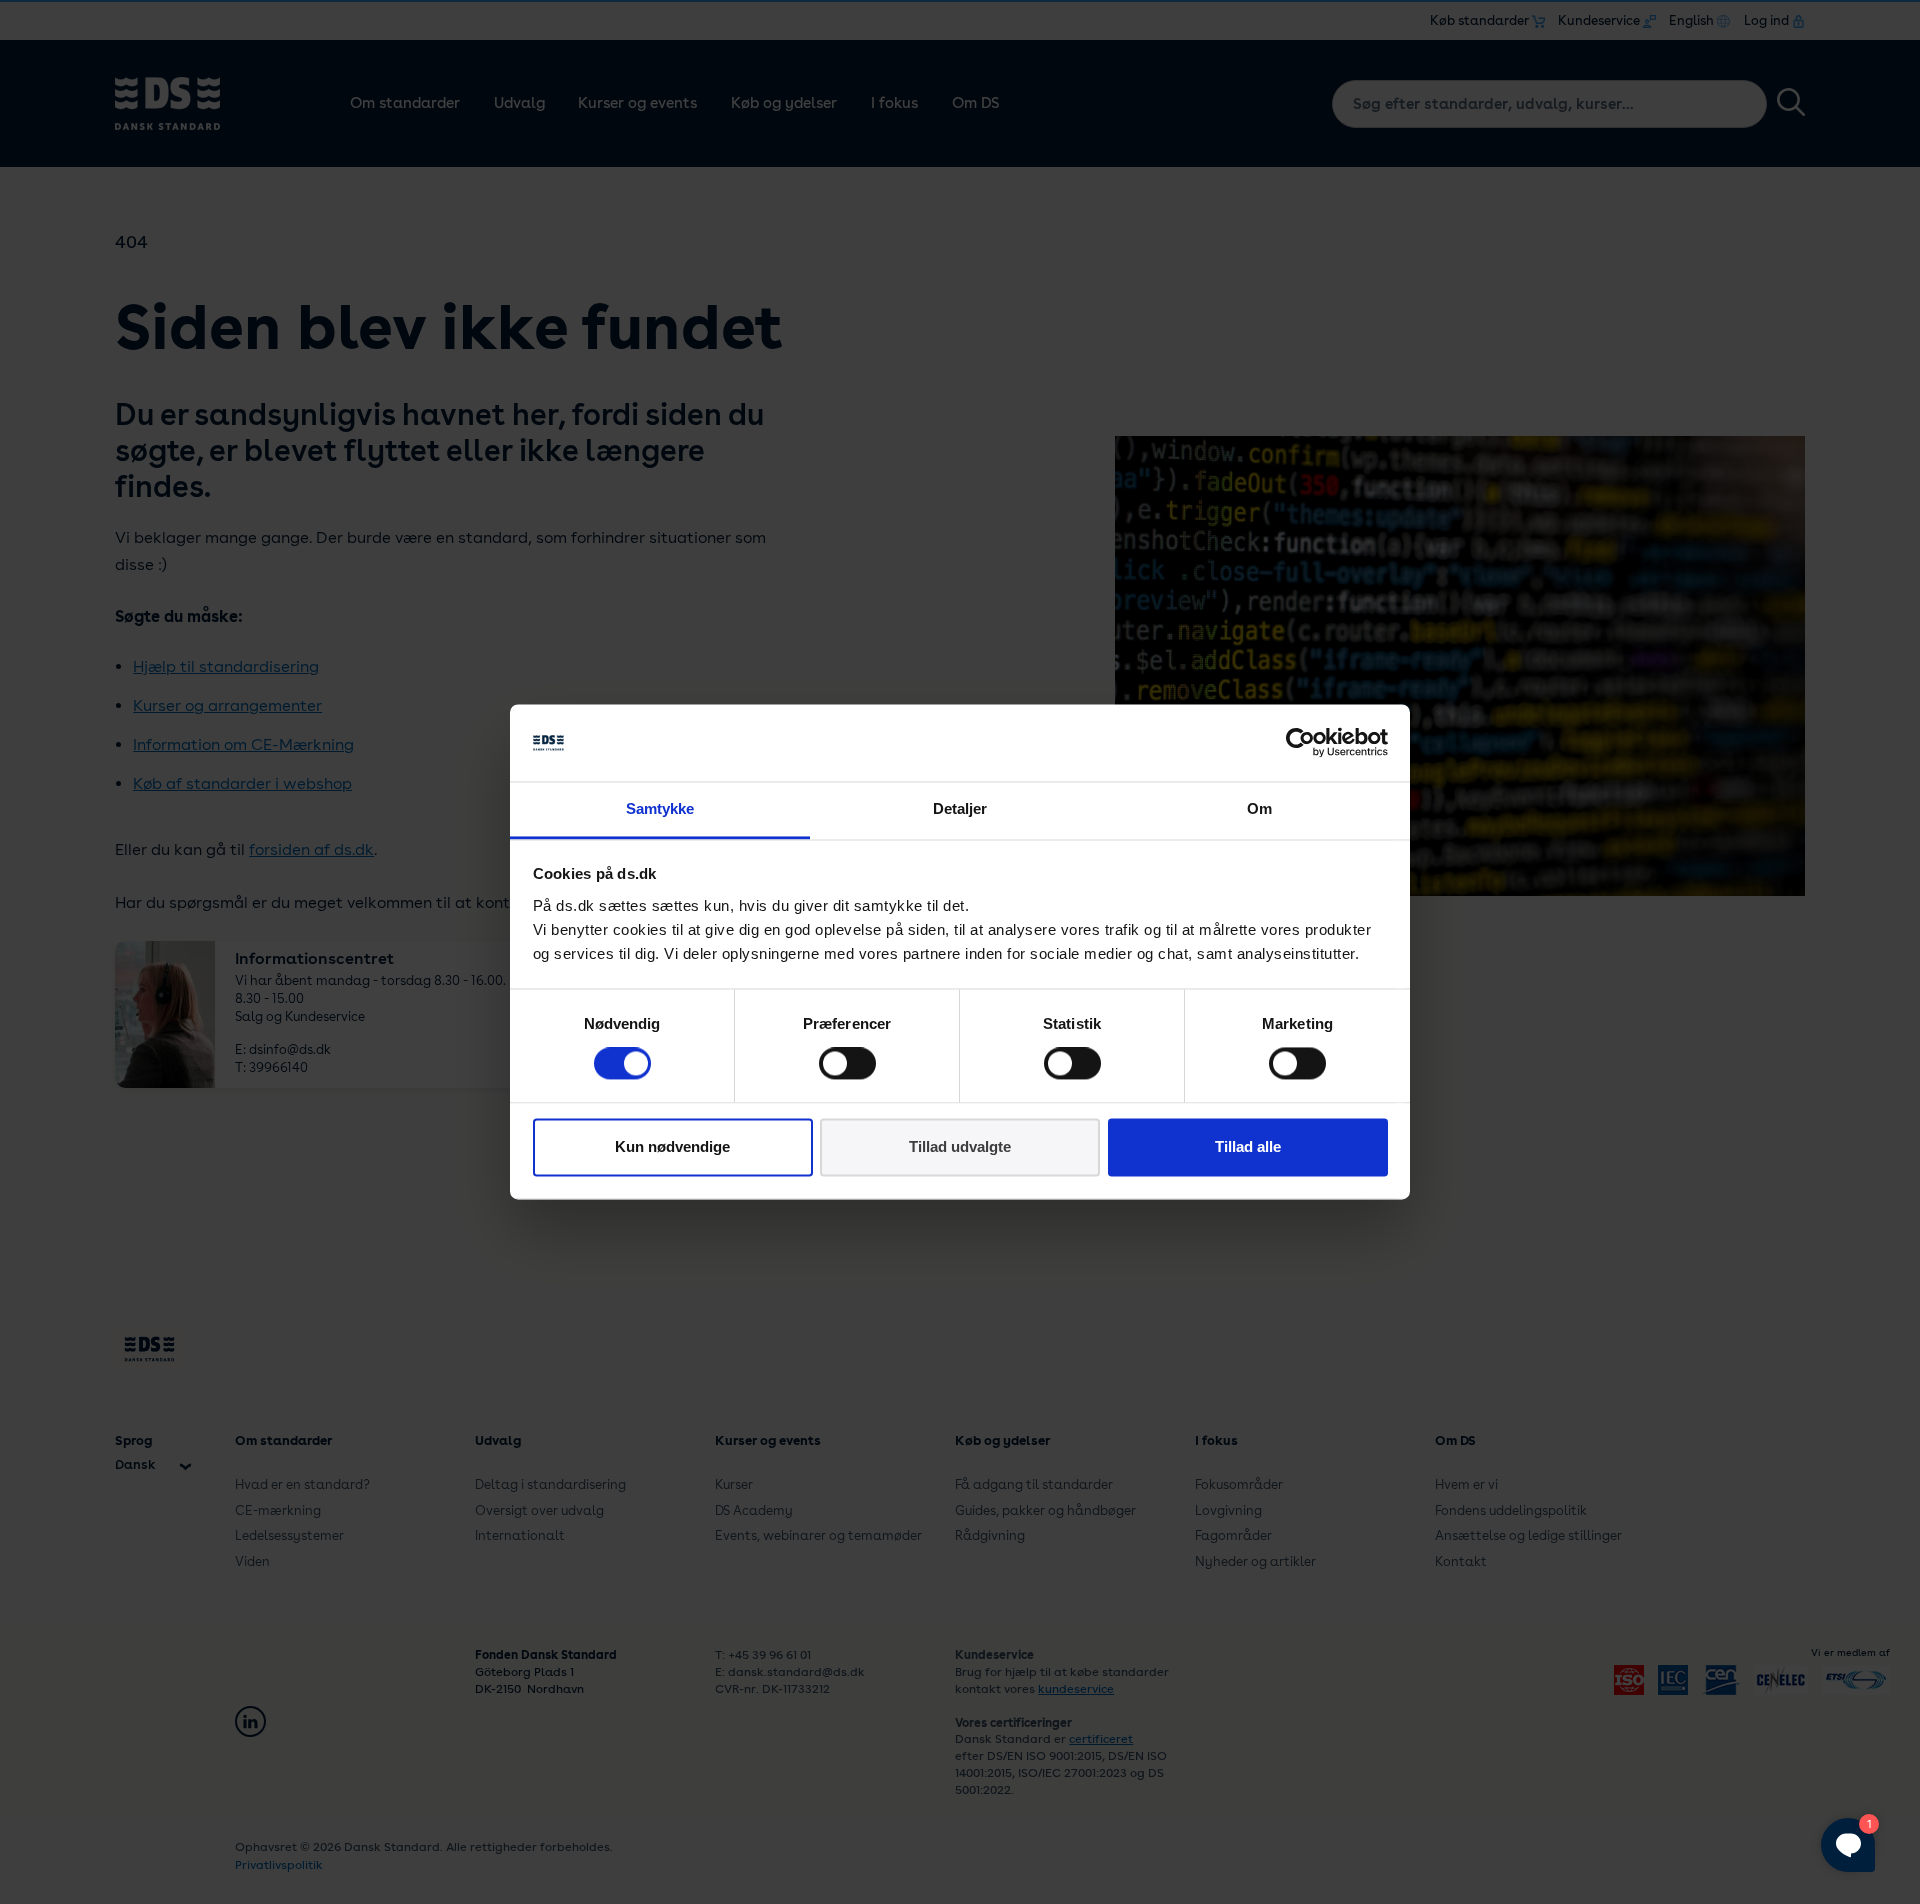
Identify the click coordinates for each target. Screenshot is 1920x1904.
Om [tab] (1259, 808)
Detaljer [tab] (960, 808)
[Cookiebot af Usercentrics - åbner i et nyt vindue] (1300, 743)
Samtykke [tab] (660, 808)
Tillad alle (1248, 1146)
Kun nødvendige (672, 1146)
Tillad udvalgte (960, 1146)
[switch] (847, 1064)
